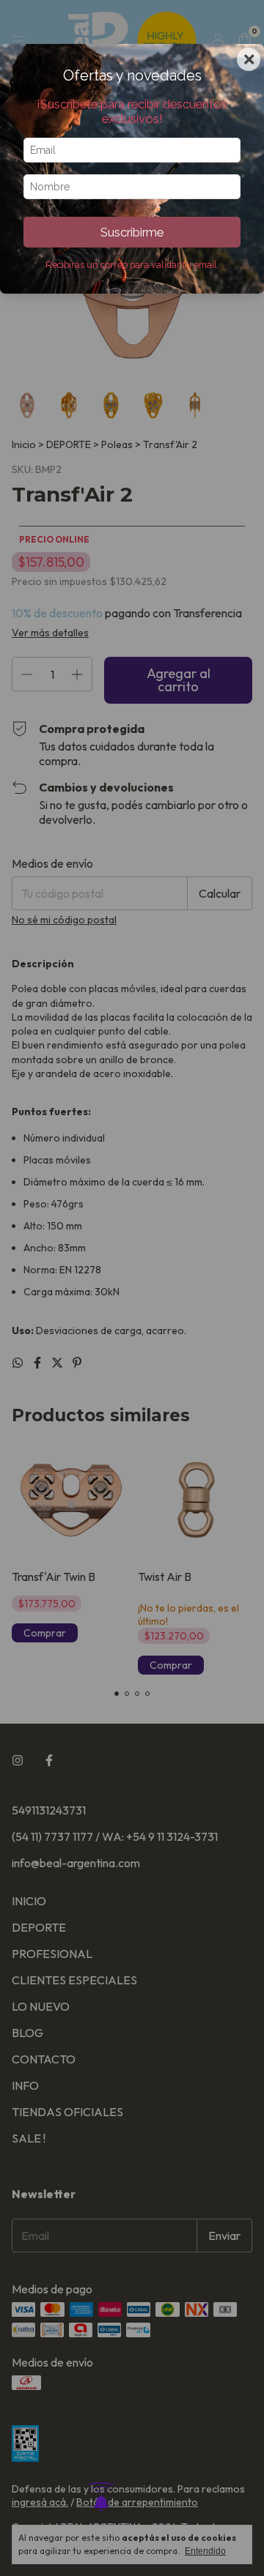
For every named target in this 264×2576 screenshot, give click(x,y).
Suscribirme (132, 232)
